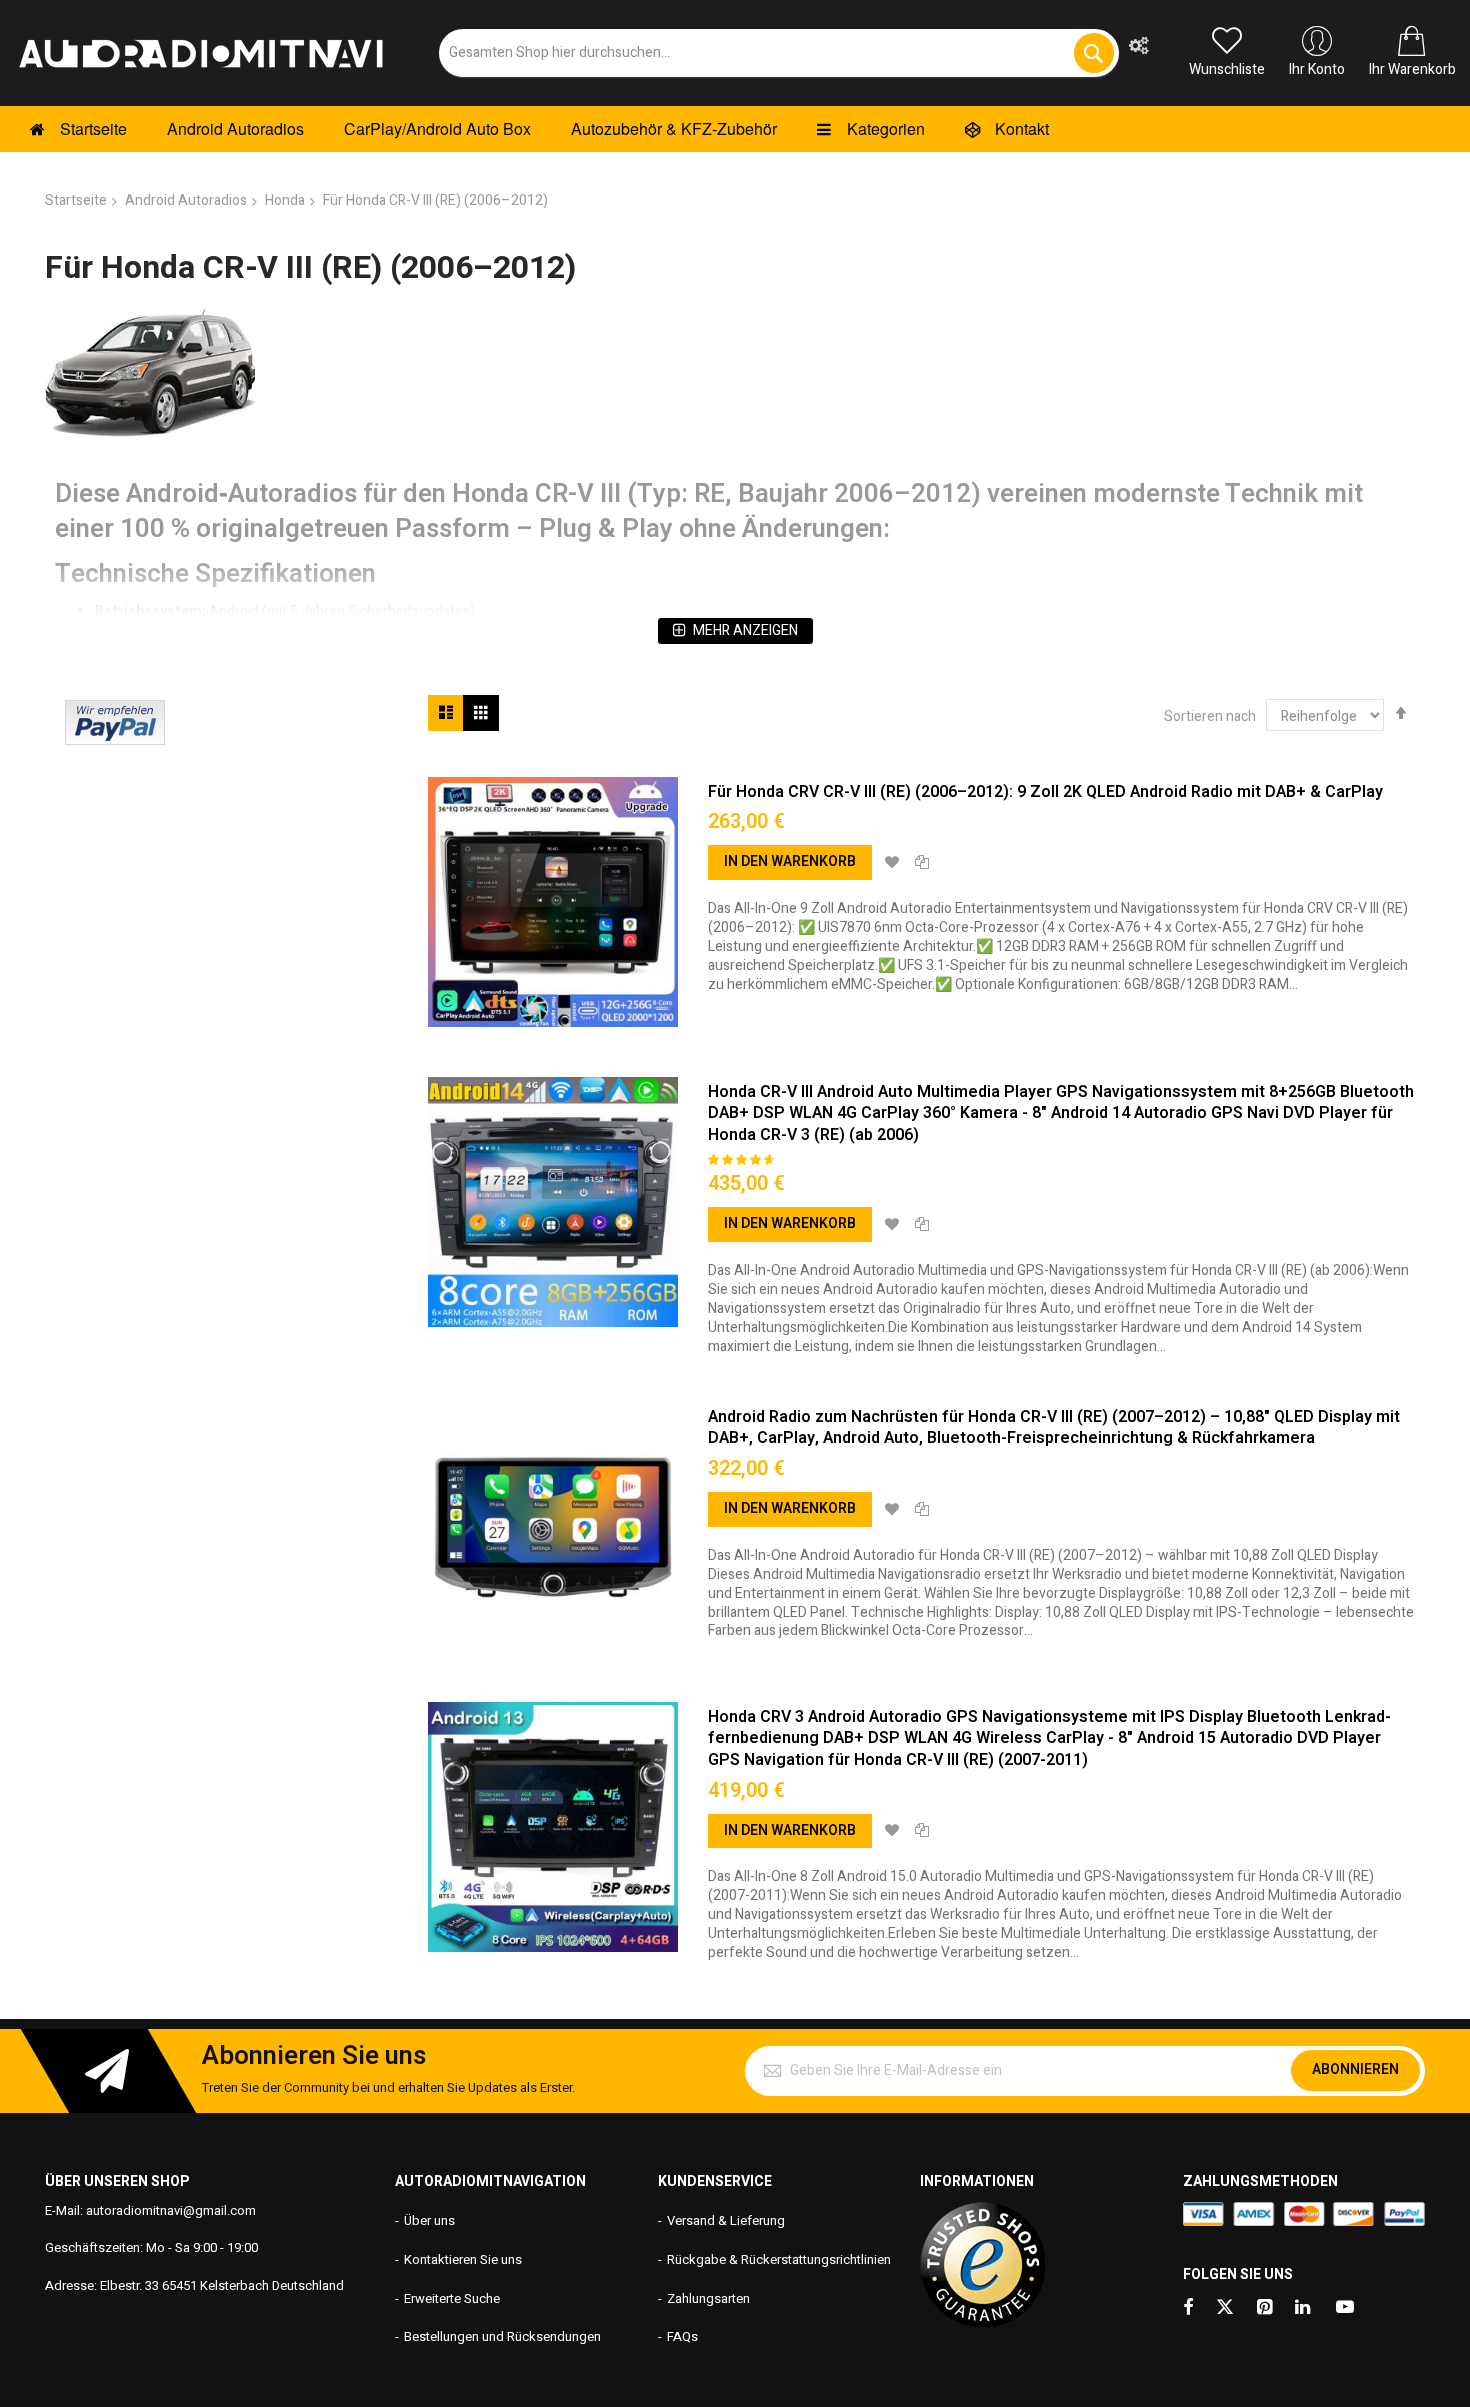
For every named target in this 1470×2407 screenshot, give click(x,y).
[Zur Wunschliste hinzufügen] (892, 863)
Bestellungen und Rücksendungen (502, 2336)
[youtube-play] (1345, 2308)
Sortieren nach (1210, 716)
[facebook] (1188, 2308)
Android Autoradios (186, 200)
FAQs (682, 2336)
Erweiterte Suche (452, 2298)
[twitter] (1225, 2308)
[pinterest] (1266, 2308)
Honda (285, 200)
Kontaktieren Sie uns (463, 2259)
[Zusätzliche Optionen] (115, 740)
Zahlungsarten (708, 2298)
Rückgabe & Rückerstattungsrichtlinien (779, 2259)
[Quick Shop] (553, 902)
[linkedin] (1304, 2308)
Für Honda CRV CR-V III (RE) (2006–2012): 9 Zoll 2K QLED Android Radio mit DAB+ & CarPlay (1045, 792)
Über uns (429, 2220)
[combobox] (779, 53)
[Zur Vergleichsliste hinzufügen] (922, 863)
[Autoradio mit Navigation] (200, 53)
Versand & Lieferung (726, 2220)
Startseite (76, 200)
